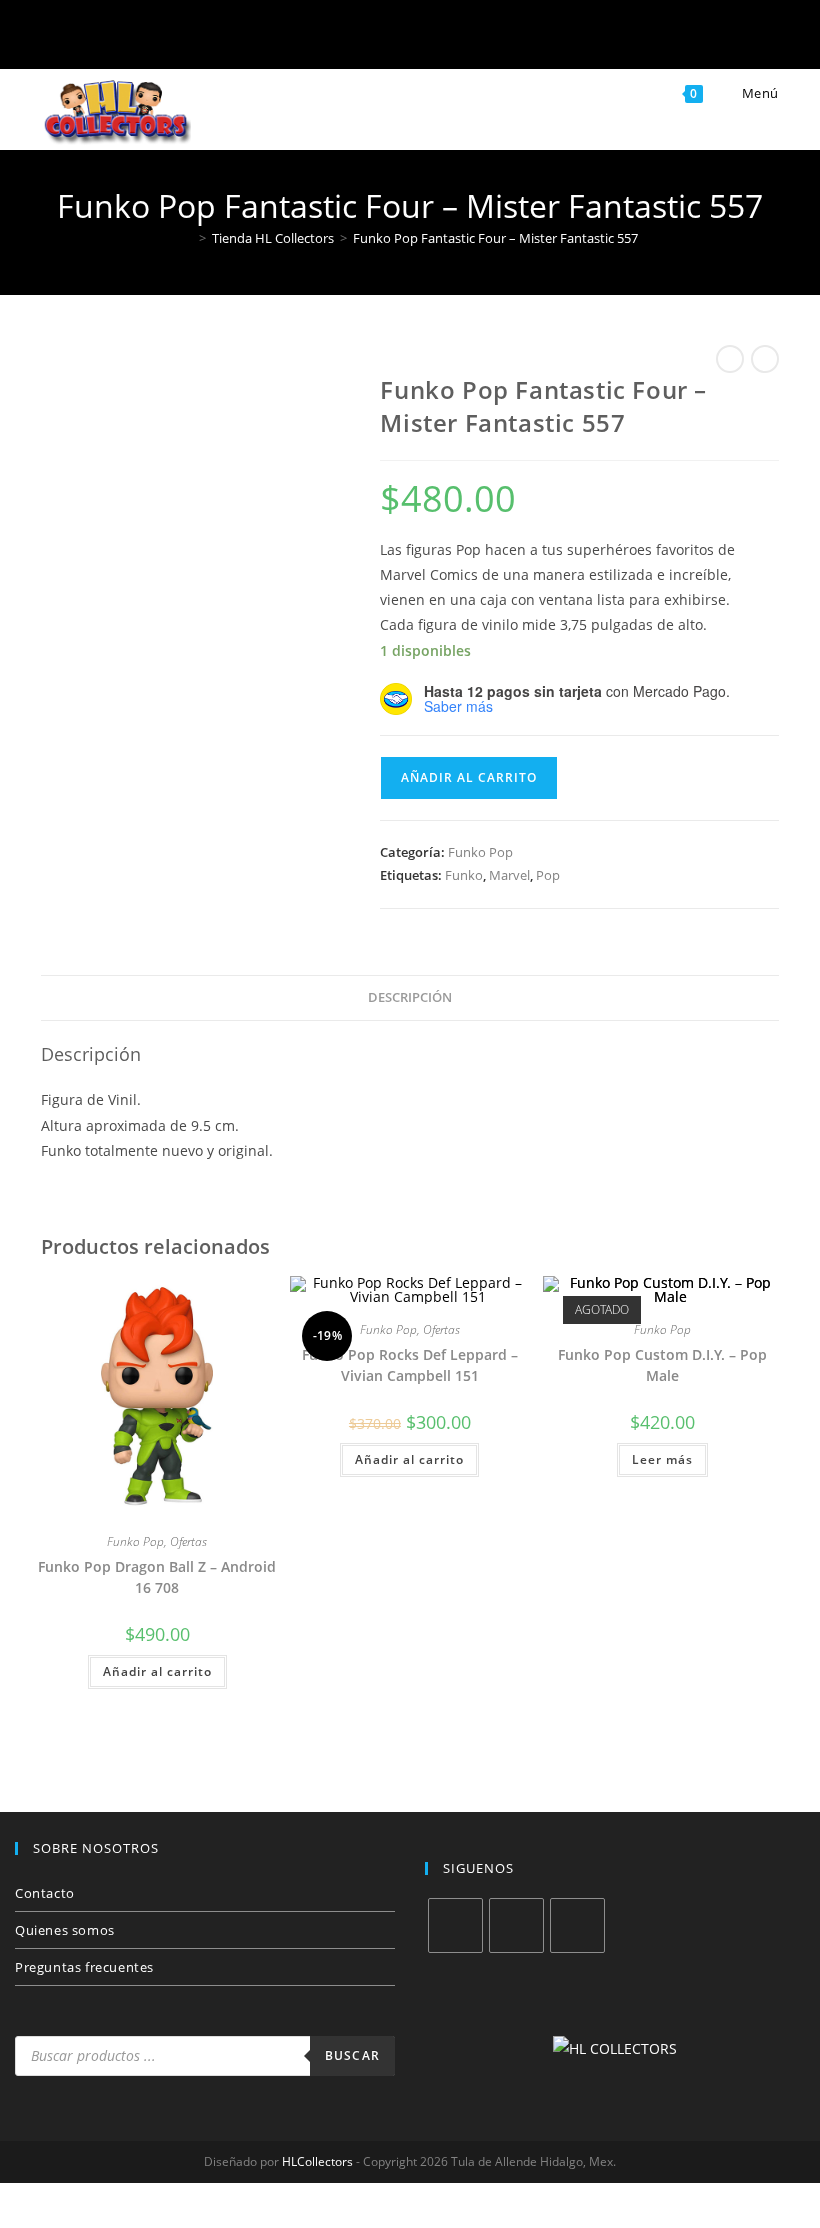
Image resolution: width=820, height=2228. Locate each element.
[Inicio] (188, 238)
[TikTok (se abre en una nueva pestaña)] (507, 38)
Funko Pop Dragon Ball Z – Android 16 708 (157, 1577)
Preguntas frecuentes (84, 1967)
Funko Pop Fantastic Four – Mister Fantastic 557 (495, 238)
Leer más (662, 1459)
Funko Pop (480, 852)
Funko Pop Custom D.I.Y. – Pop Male (662, 1365)
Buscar (352, 2055)
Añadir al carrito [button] (157, 1671)
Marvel (509, 875)
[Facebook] (455, 1925)
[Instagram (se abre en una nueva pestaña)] (377, 38)
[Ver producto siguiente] (765, 359)
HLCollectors (317, 2161)
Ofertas (188, 1541)
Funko (464, 875)
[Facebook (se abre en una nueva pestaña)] (312, 38)
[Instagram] (516, 1925)
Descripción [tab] (410, 997)
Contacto (45, 1893)
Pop (548, 875)
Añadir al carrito (469, 777)
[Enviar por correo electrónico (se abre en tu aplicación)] (442, 38)
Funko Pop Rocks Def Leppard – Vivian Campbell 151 (410, 1365)
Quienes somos (65, 1930)
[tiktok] (577, 1925)
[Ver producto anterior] (730, 359)
